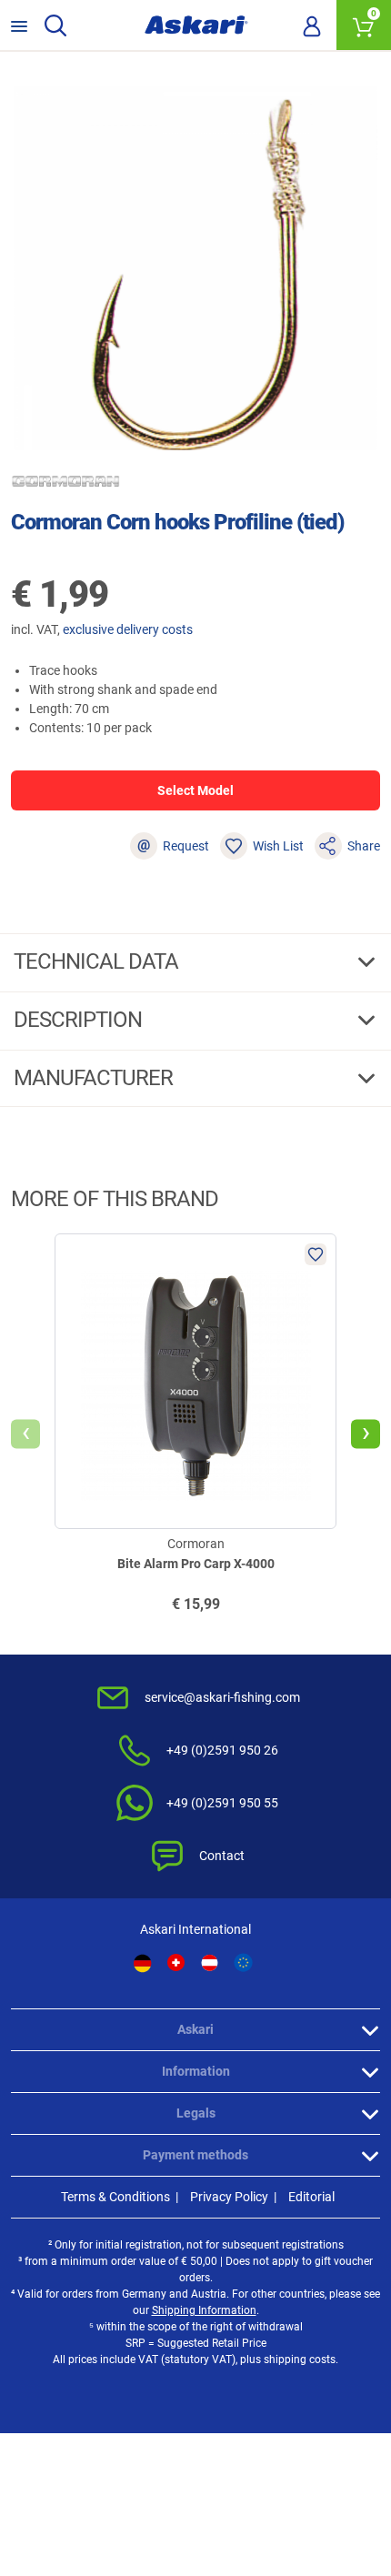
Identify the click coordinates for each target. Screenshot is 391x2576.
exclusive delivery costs (128, 629)
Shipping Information (204, 2310)
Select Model (195, 790)
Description (80, 1020)
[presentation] (25, 1434)
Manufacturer (95, 1078)
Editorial (311, 2197)
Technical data (98, 961)
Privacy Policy (229, 2197)
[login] (312, 25)
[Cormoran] (65, 481)
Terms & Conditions (115, 2197)
